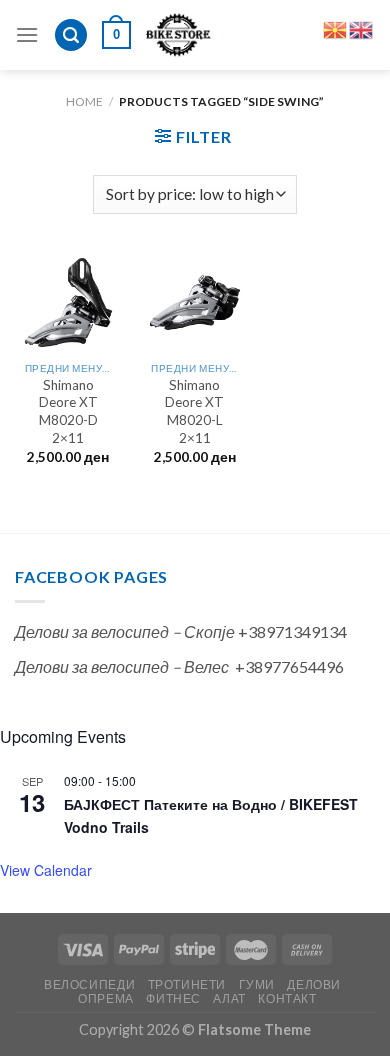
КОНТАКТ (287, 998)
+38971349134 (292, 631)
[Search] (71, 35)
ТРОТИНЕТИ (187, 984)
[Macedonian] (336, 27)
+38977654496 (289, 666)
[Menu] (27, 34)
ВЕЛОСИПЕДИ (89, 984)
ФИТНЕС (173, 998)
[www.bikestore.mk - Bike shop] (178, 35)
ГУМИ (257, 984)
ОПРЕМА (106, 998)
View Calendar (46, 870)
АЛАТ (229, 998)
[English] (362, 27)
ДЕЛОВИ (314, 984)
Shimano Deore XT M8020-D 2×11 (68, 411)
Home (84, 101)
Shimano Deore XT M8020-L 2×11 (194, 411)
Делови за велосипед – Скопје (125, 631)
